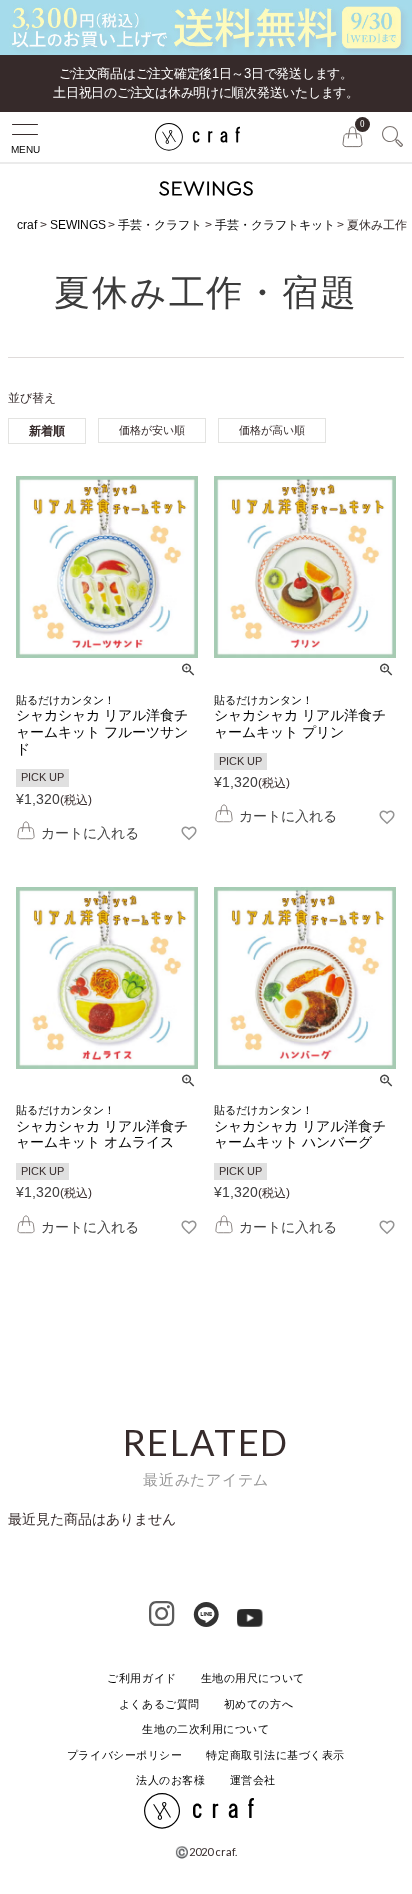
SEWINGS (78, 225)
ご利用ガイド (141, 1678)
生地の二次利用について (205, 1729)
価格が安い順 (152, 430)
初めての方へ (258, 1704)
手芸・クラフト (160, 225)
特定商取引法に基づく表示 (275, 1755)
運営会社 (253, 1780)
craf (27, 225)
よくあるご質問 (159, 1704)
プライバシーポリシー (125, 1755)
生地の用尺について (253, 1678)
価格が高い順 (272, 430)
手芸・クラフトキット (275, 225)
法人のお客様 (170, 1780)
